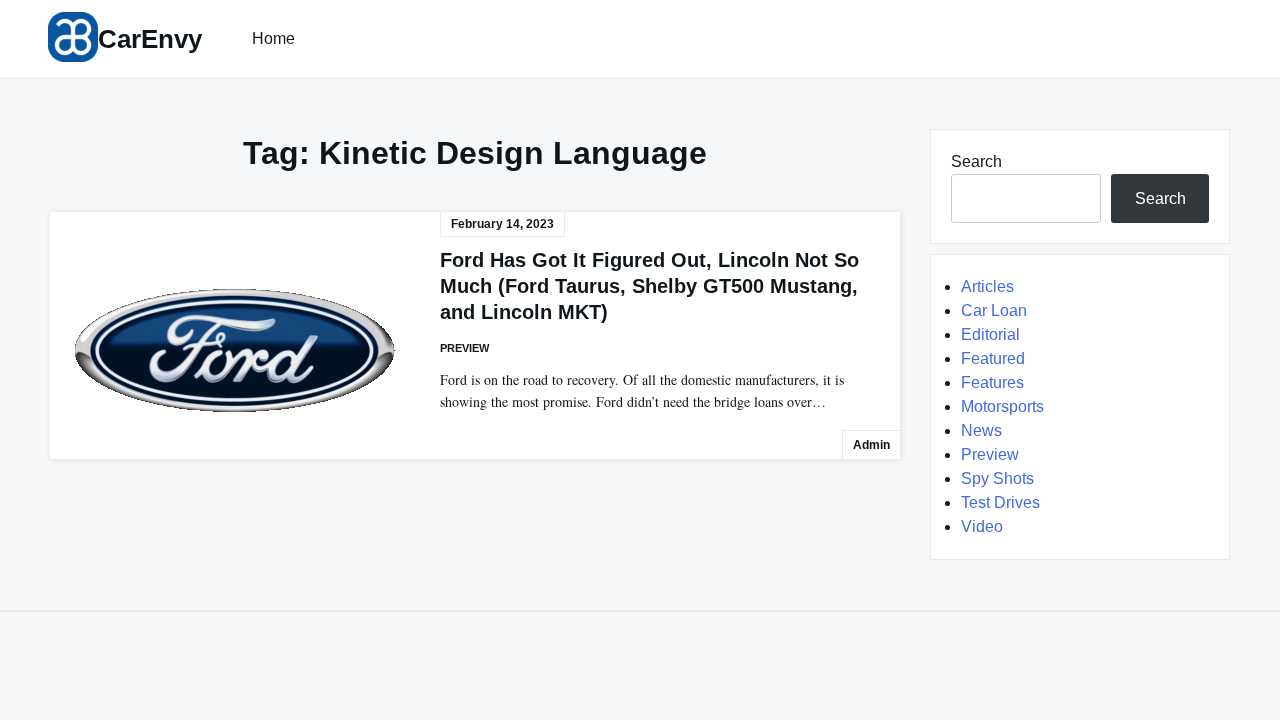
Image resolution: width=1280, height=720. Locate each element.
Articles (987, 286)
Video (982, 526)
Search (976, 161)
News (981, 430)
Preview (464, 348)
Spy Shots (997, 478)
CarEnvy (150, 39)
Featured (993, 358)
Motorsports (1002, 406)
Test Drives (1000, 502)
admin (871, 445)
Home (273, 38)
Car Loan (994, 310)
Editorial (990, 334)
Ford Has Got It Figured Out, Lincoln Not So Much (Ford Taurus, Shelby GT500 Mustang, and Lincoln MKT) (649, 286)
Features (992, 382)
